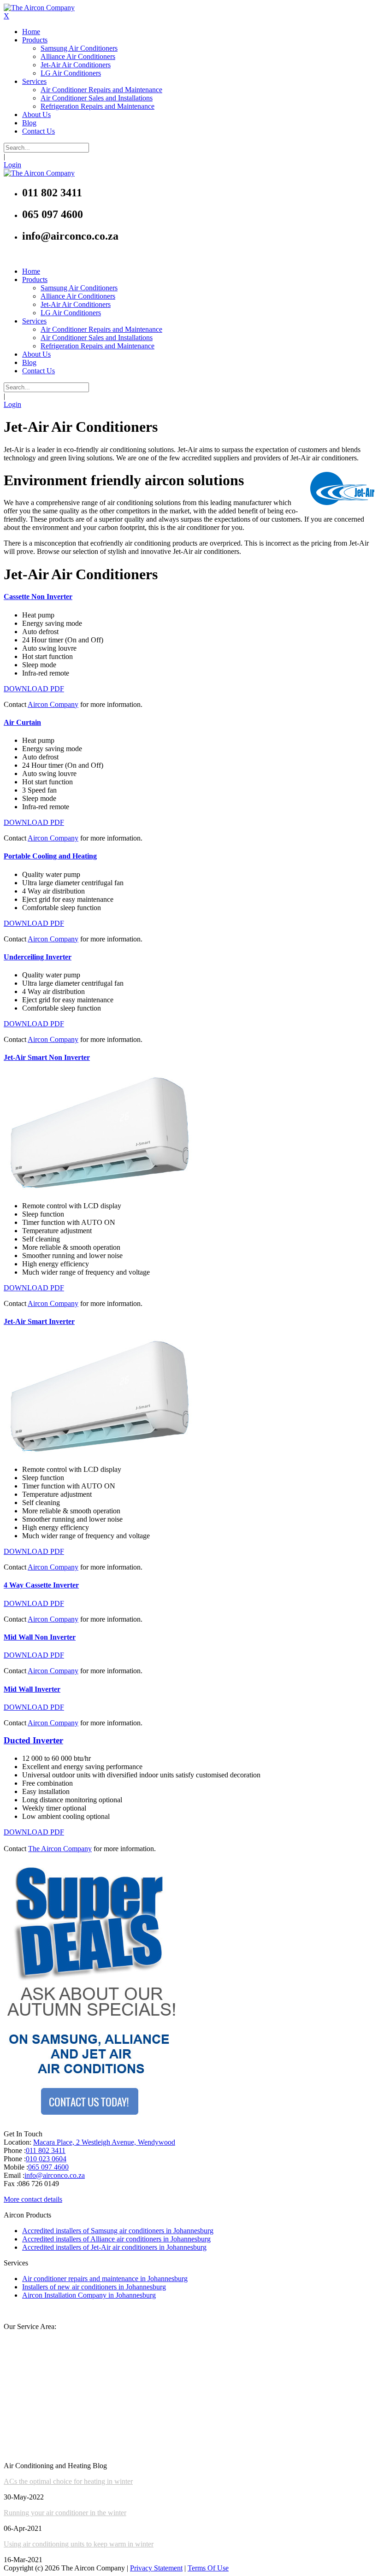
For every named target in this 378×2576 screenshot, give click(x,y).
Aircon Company (53, 704)
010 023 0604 (46, 2159)
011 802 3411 (46, 2150)
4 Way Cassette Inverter (41, 1585)
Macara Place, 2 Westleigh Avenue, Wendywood (104, 2142)
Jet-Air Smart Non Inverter (47, 1057)
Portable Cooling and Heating (50, 856)
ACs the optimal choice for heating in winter (68, 2481)
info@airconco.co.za (55, 2175)
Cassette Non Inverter (38, 597)
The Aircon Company (60, 1849)
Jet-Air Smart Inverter (39, 1321)
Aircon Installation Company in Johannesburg (89, 2295)
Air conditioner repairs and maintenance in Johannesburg (105, 2279)
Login (12, 165)
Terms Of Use (208, 2568)
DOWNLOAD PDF (34, 689)
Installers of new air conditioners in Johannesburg (94, 2287)
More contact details (33, 2199)
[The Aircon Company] (39, 8)
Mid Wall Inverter (32, 1689)
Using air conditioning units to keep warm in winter (79, 2544)
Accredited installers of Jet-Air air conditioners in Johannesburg (114, 2247)
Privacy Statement (156, 2568)
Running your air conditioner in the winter (65, 2513)
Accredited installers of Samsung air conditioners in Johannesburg (118, 2231)
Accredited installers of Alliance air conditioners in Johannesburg (116, 2239)
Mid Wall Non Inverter (40, 1637)
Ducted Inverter (33, 1740)
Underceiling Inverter (38, 957)
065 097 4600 (48, 2167)
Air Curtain (22, 722)
